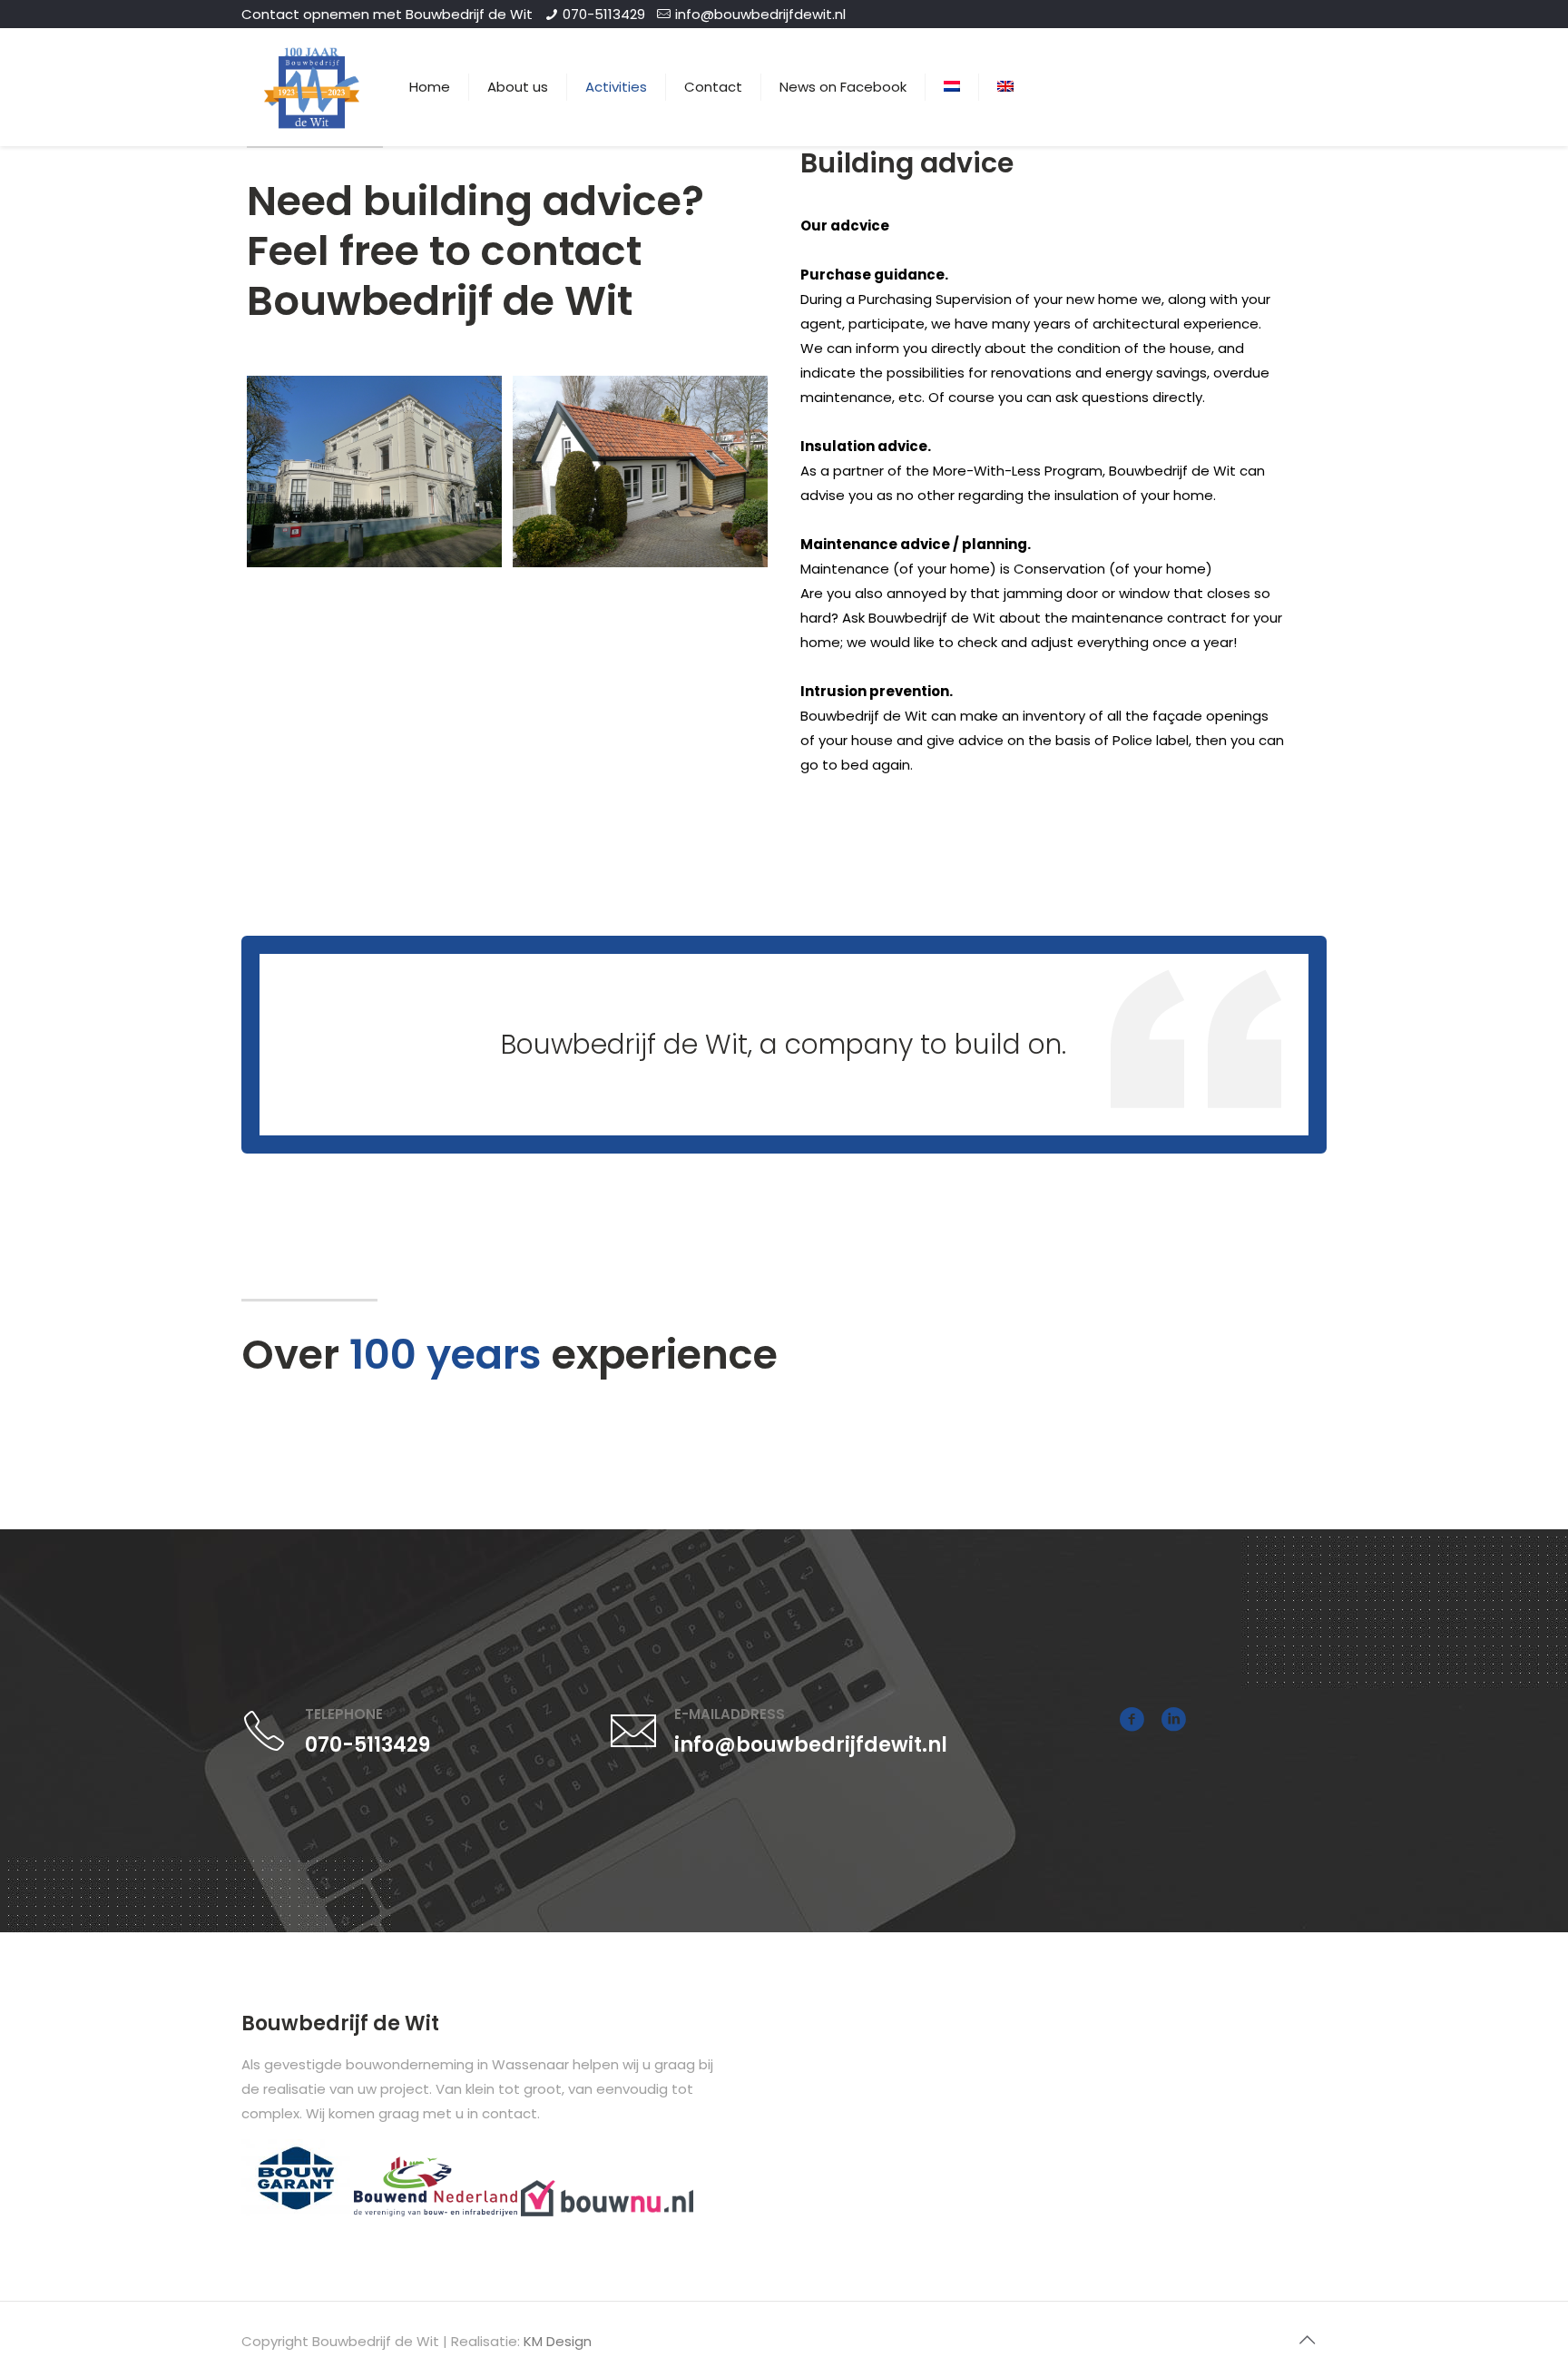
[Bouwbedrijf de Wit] (312, 87)
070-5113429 (604, 14)
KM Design (558, 2341)
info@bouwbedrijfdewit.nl (760, 14)
